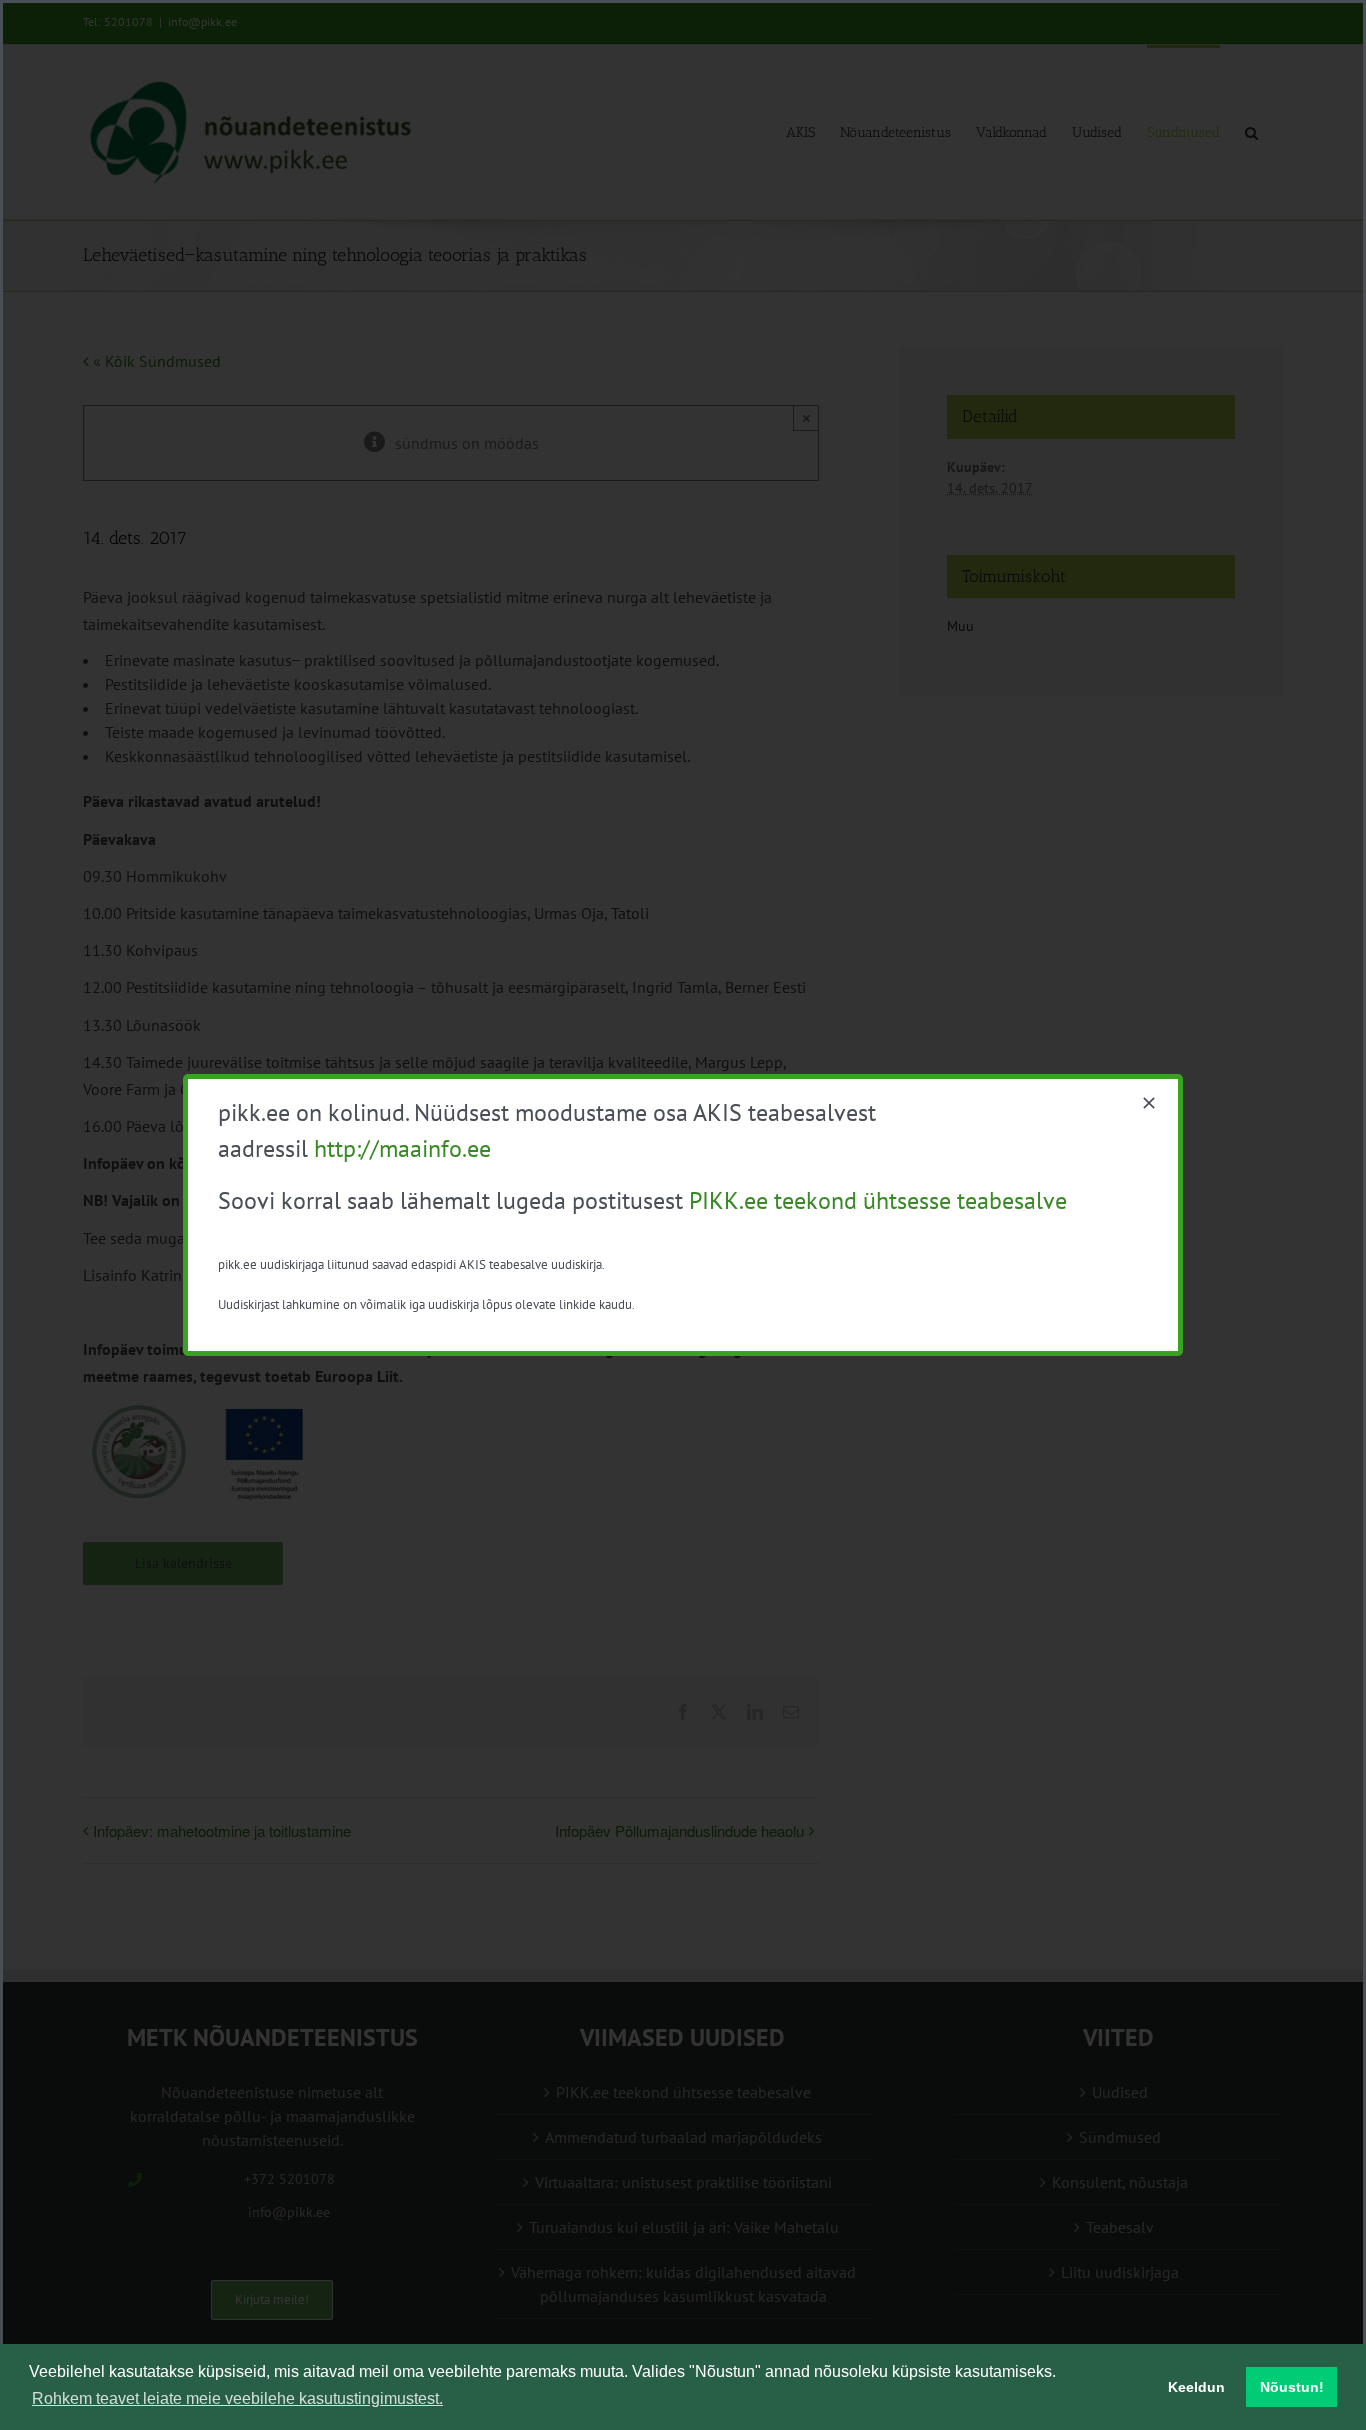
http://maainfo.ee (402, 1148)
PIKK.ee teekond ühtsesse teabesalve (878, 1200)
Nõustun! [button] (1292, 2387)
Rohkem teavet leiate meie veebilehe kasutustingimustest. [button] (237, 2398)
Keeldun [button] (1196, 2387)
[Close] (1149, 1103)
